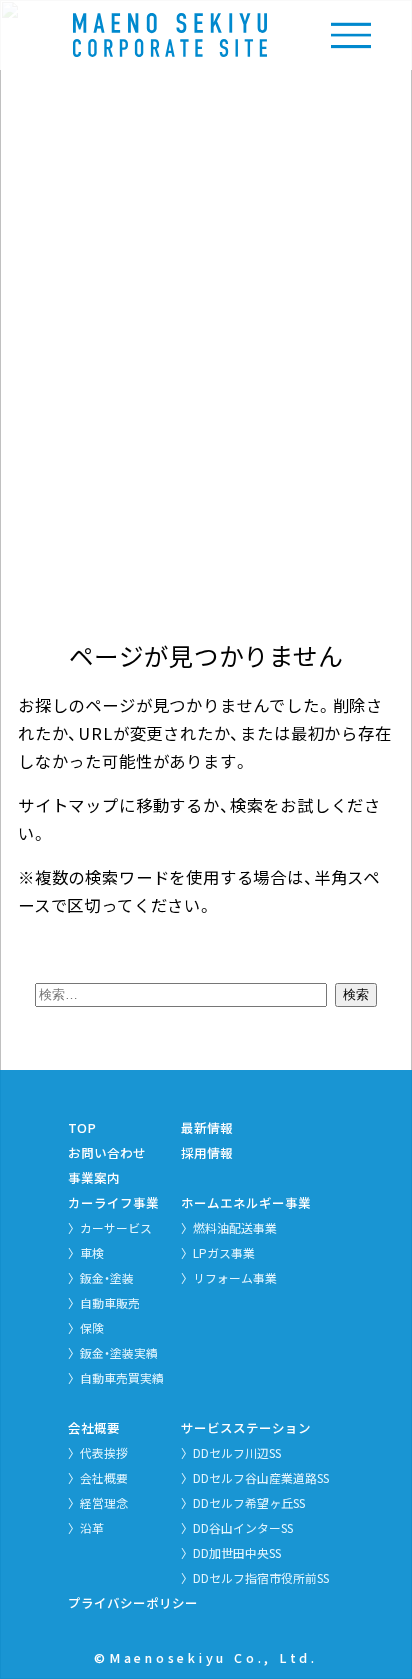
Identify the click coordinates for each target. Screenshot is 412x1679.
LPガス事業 (224, 1252)
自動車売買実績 (122, 1377)
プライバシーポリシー (133, 1602)
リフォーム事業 (235, 1277)
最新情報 (207, 1127)
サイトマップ (68, 805)
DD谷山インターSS (243, 1527)
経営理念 (104, 1502)
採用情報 (207, 1152)
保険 (92, 1327)
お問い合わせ (107, 1152)
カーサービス (116, 1227)
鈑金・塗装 (107, 1277)
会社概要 (94, 1427)
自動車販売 (110, 1302)
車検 (92, 1252)
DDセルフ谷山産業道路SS (261, 1477)
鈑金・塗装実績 (119, 1352)
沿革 (92, 1527)
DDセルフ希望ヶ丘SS (249, 1502)
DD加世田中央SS (237, 1552)
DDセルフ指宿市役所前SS (261, 1577)
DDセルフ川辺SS (237, 1452)
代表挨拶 (104, 1452)
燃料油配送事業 (235, 1227)
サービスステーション (246, 1427)
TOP (82, 1127)
